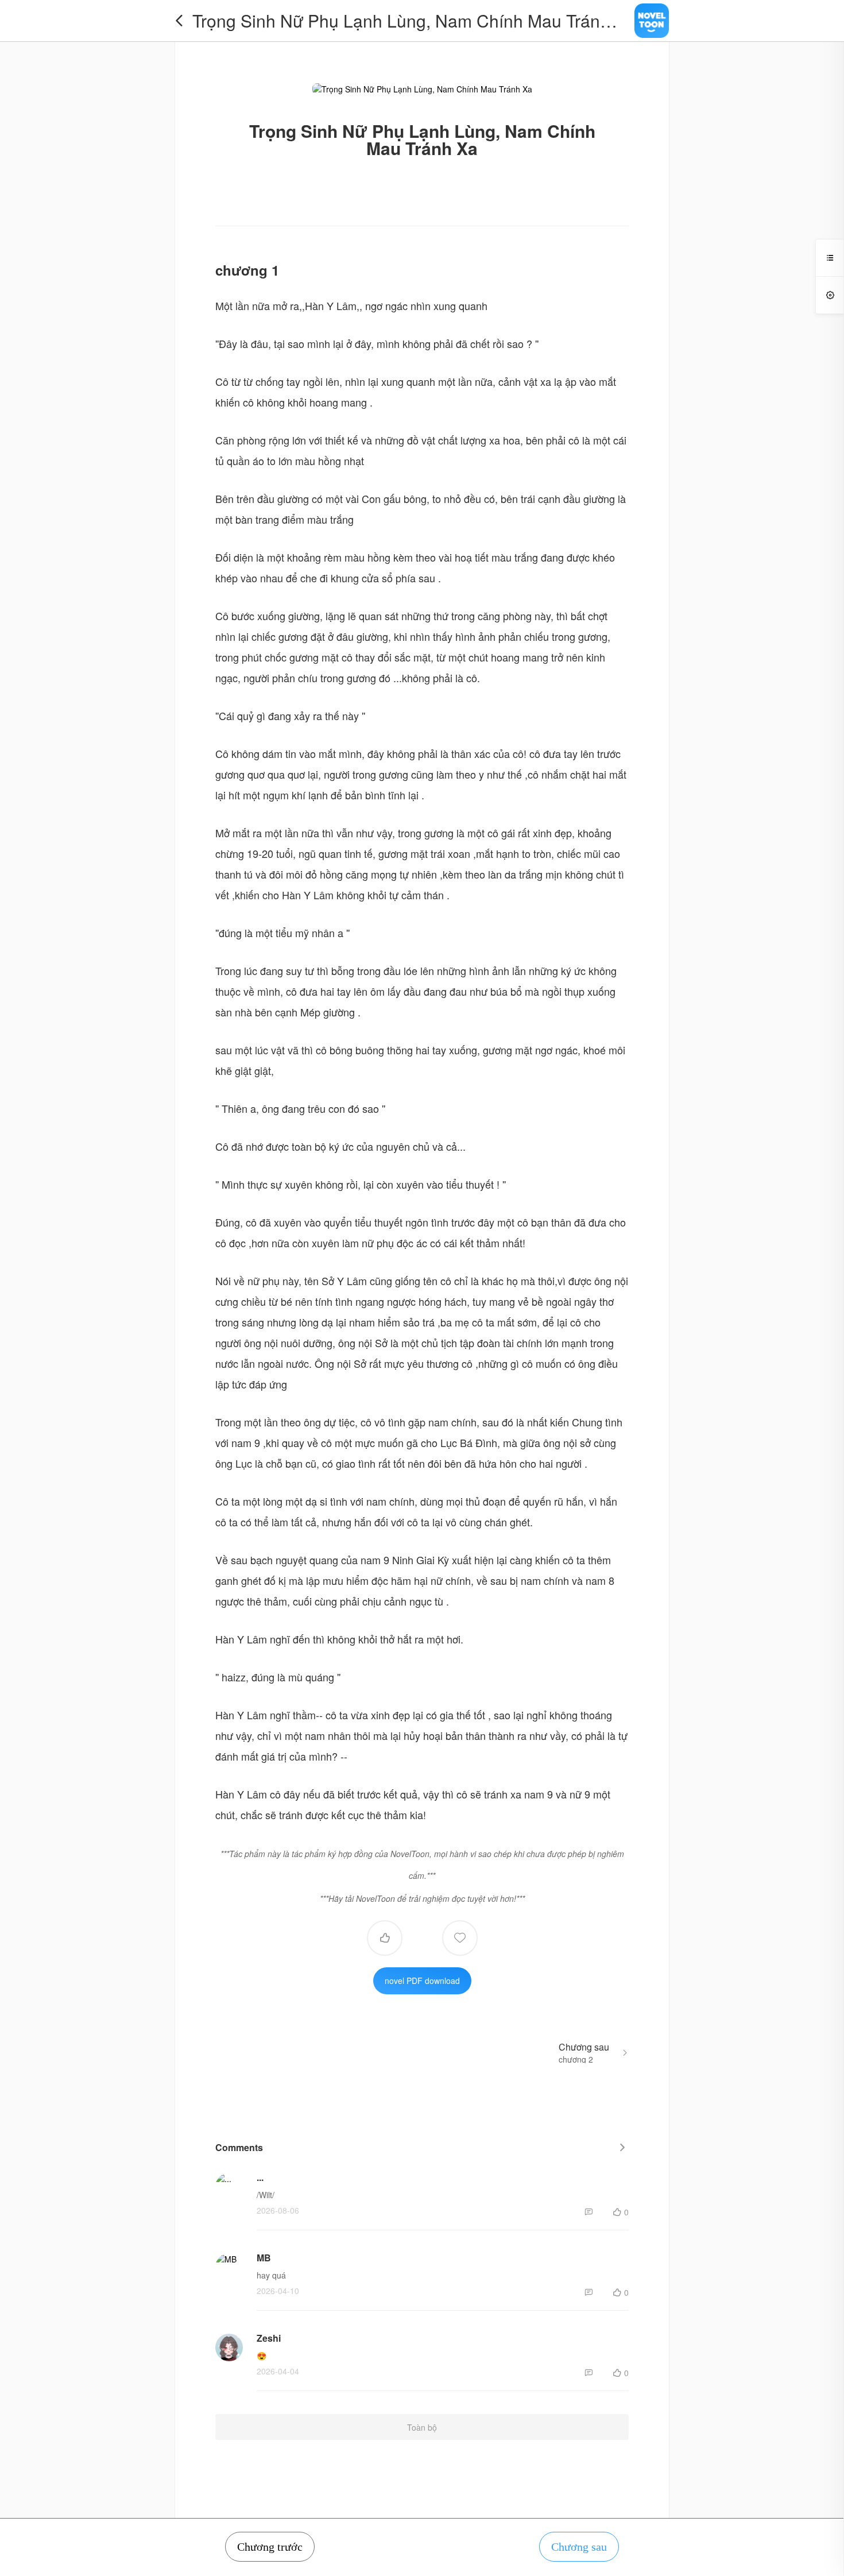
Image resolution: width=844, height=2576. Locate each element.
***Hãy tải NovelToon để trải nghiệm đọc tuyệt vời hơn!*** (422, 1898)
